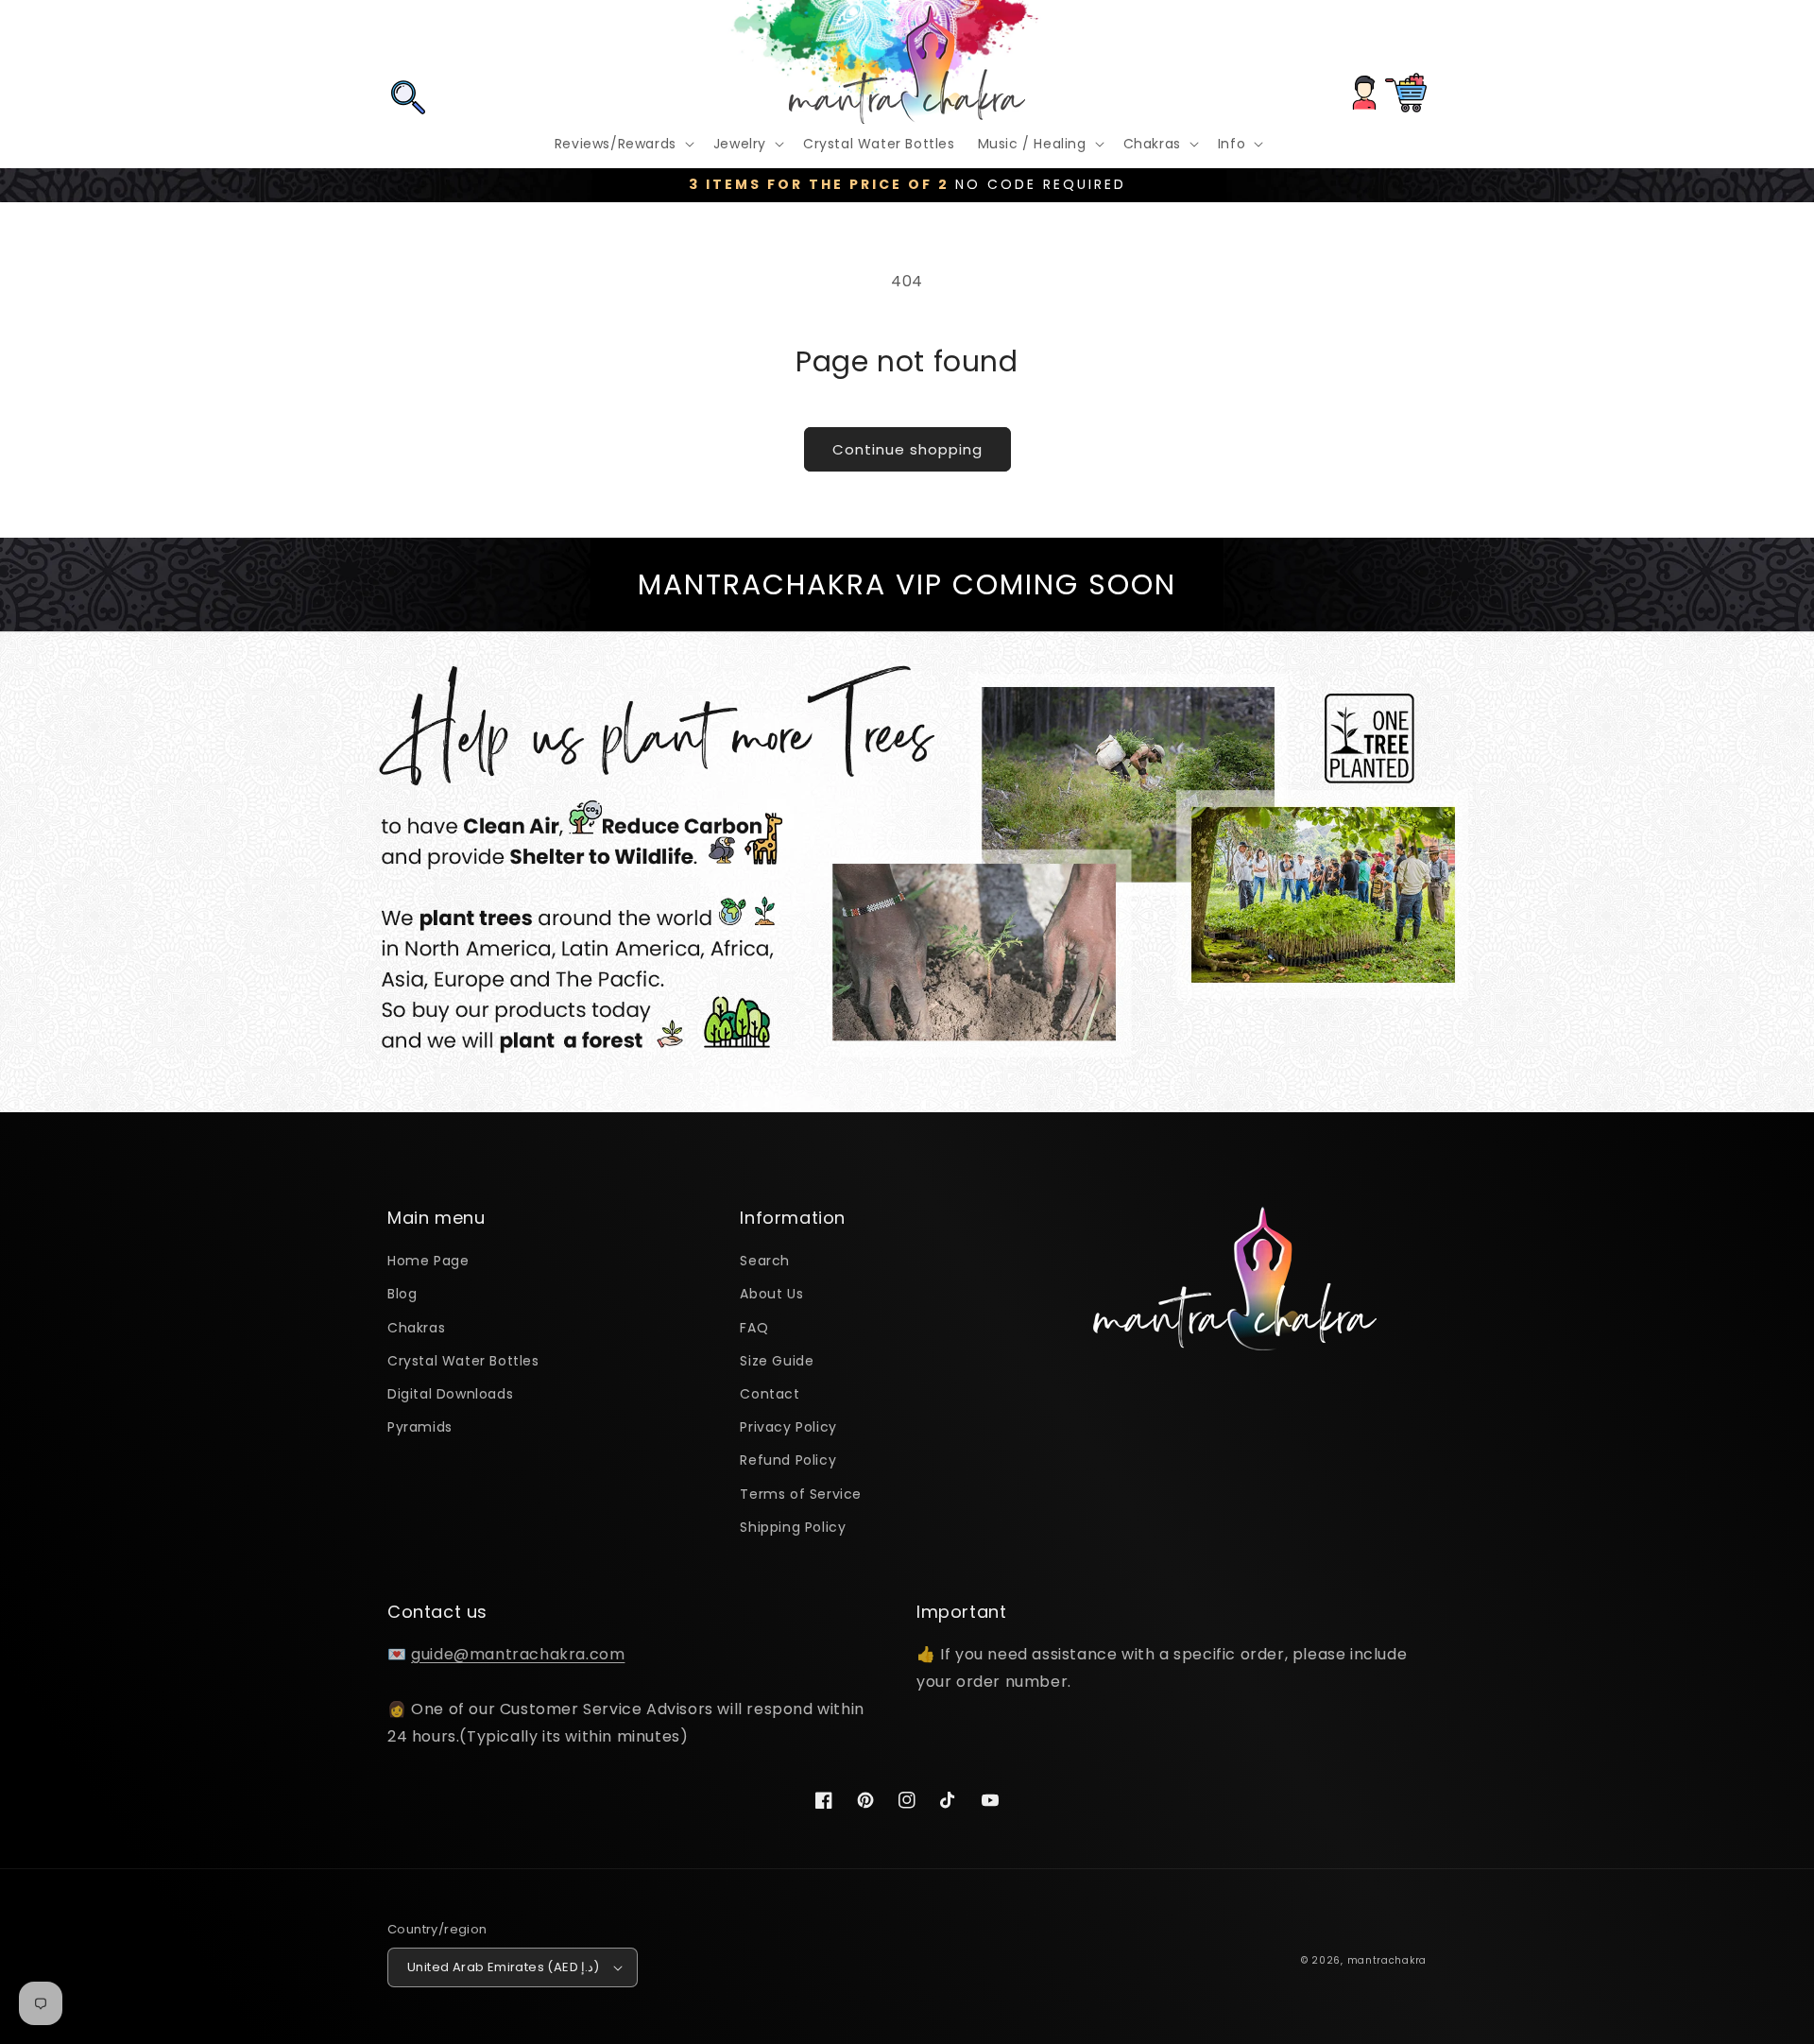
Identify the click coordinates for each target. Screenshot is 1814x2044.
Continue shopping (907, 449)
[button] (408, 41)
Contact (770, 1394)
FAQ (754, 1328)
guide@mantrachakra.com (518, 1654)
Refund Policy (788, 1460)
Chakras (416, 1328)
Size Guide (777, 1361)
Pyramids (420, 1427)
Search (765, 1261)
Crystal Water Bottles (463, 1361)
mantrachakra (1387, 1960)
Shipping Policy (793, 1527)
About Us (771, 1294)
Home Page (428, 1261)
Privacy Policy (788, 1427)
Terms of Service (801, 1494)
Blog (402, 1294)
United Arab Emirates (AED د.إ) (504, 1967)
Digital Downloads (450, 1394)
